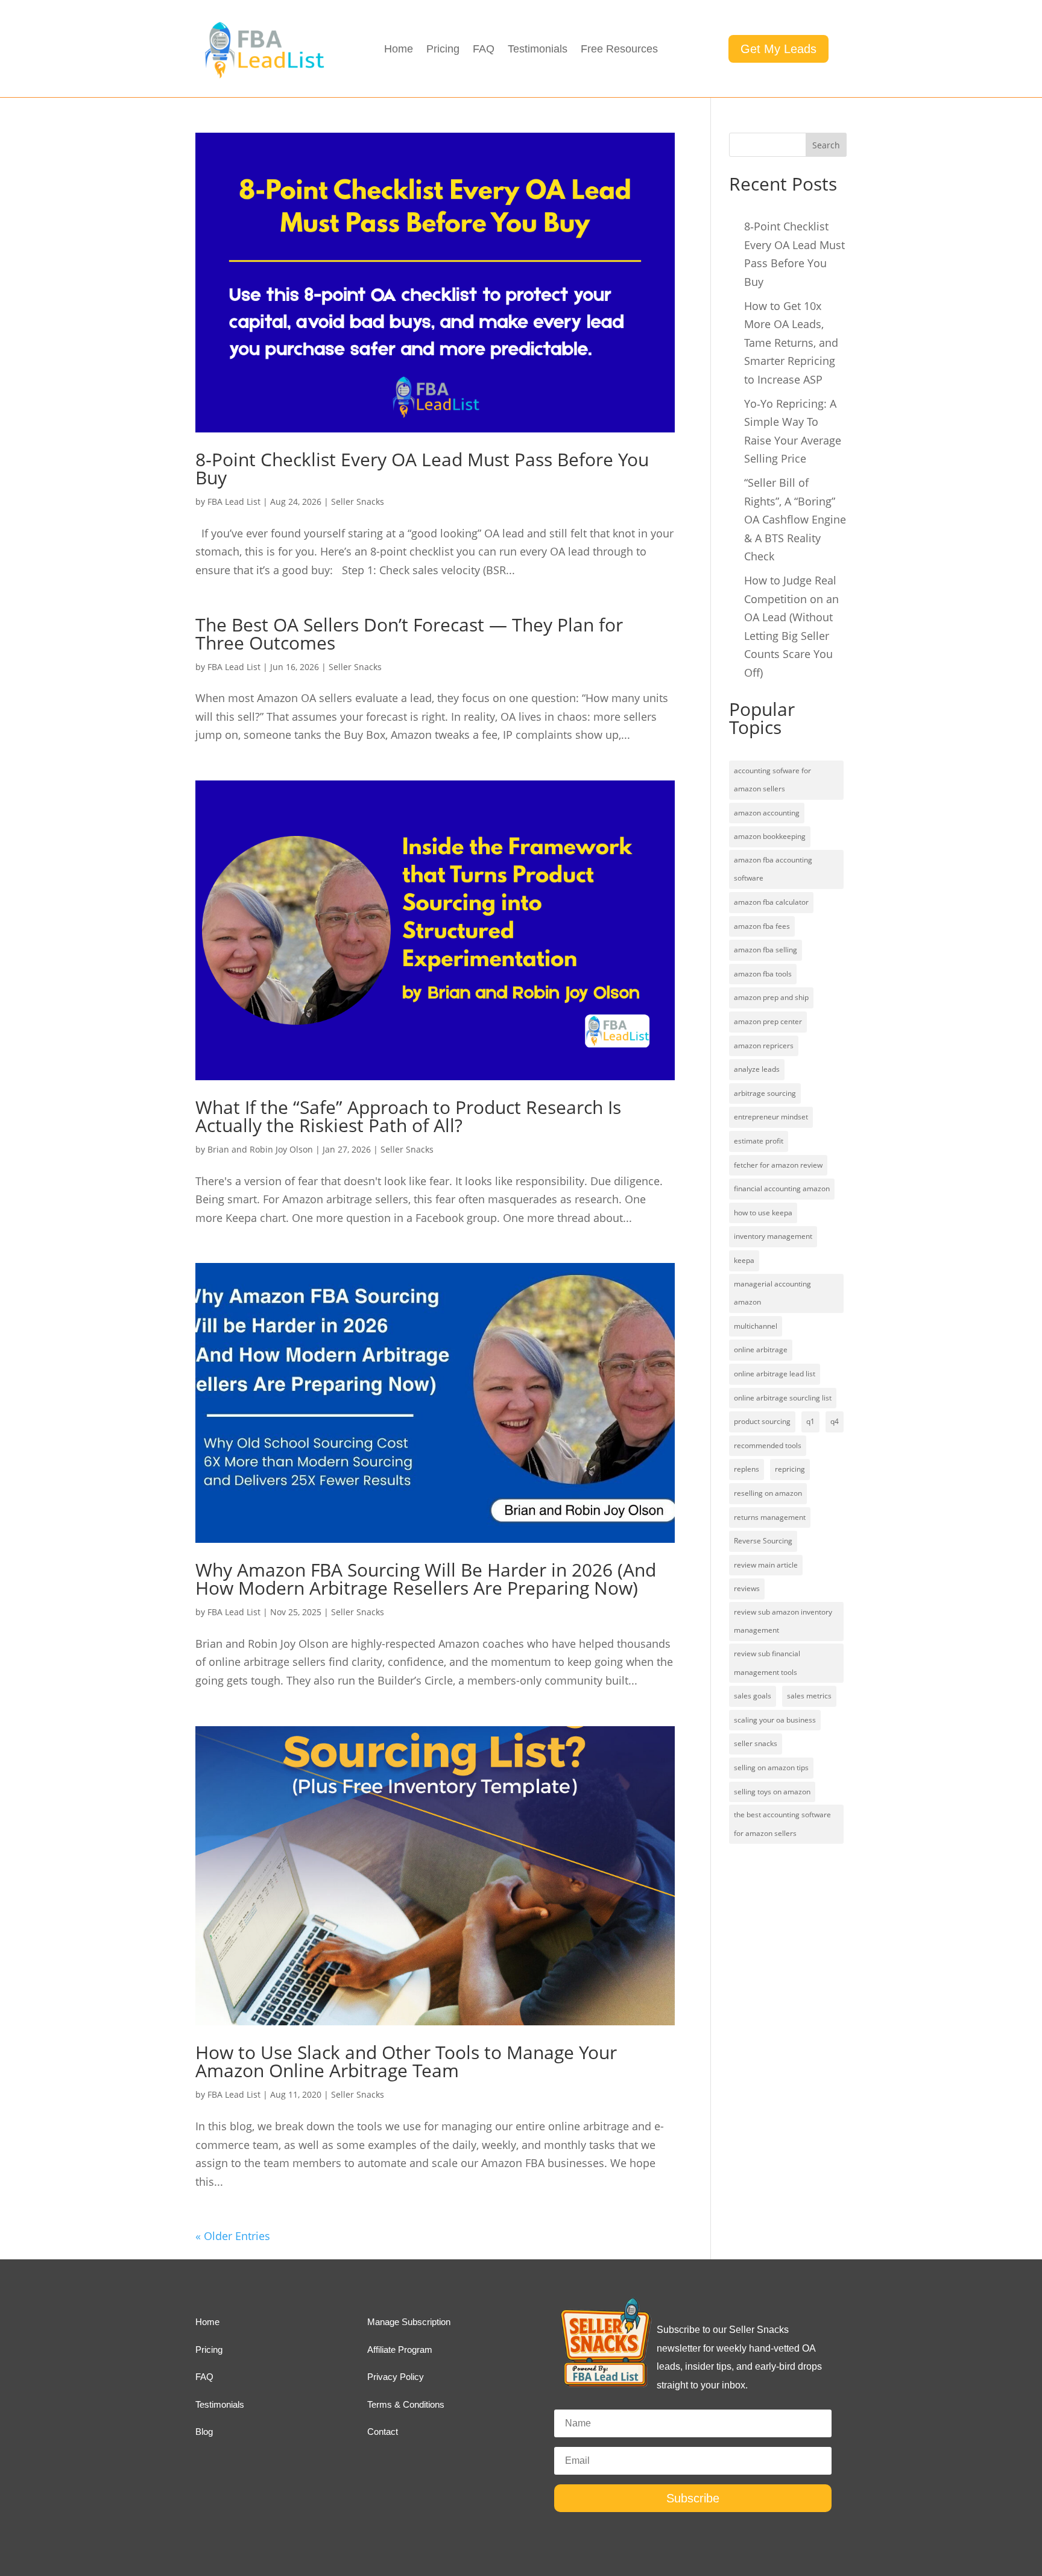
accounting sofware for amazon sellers (772, 780)
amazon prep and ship (771, 997)
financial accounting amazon (782, 1188)
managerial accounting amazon (772, 1293)
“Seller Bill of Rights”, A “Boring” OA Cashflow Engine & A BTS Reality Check (795, 519)
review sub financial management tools (767, 1663)
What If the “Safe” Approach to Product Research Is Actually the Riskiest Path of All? (408, 1116)
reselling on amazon (768, 1493)
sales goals (753, 1696)
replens (747, 1469)
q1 (810, 1421)
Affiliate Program (400, 2350)
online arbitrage (761, 1350)
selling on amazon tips (771, 1767)
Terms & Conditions (406, 2404)
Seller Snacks (358, 502)
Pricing (443, 50)
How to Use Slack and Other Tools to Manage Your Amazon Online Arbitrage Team (406, 2061)
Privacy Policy (396, 2377)
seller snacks (756, 1743)
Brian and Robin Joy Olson (260, 1149)
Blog (204, 2432)
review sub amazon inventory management (783, 1621)
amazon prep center (768, 1021)
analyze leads (757, 1069)
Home (399, 50)
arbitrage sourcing (765, 1093)
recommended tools (768, 1445)
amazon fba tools (763, 974)
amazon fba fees (762, 926)
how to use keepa (763, 1213)
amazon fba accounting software (773, 869)
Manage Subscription (409, 2322)
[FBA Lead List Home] (263, 77)
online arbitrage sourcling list (783, 1398)
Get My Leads (778, 49)
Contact (383, 2432)
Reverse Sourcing (763, 1541)
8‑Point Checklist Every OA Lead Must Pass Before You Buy (422, 468)
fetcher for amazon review (778, 1165)
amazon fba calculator (771, 902)
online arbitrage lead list (775, 1374)
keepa (744, 1260)
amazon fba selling (766, 950)
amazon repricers (764, 1046)
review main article (766, 1565)
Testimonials (538, 50)
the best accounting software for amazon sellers (782, 1824)
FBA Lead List (234, 502)
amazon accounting (767, 813)
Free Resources (619, 50)
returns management (770, 1517)
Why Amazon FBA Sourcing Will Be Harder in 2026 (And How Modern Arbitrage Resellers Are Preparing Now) (426, 1579)
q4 (835, 1421)
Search (826, 145)
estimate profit (759, 1141)
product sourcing (762, 1421)
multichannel (756, 1326)
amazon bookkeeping (770, 836)
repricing (790, 1469)
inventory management (773, 1236)
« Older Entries (233, 2236)
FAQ (484, 50)
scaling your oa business (775, 1720)
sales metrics (809, 1696)
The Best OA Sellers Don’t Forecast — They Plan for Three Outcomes (409, 634)
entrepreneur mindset (771, 1117)
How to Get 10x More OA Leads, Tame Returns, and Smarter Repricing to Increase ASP (791, 343)
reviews (747, 1588)
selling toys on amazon (772, 1792)
